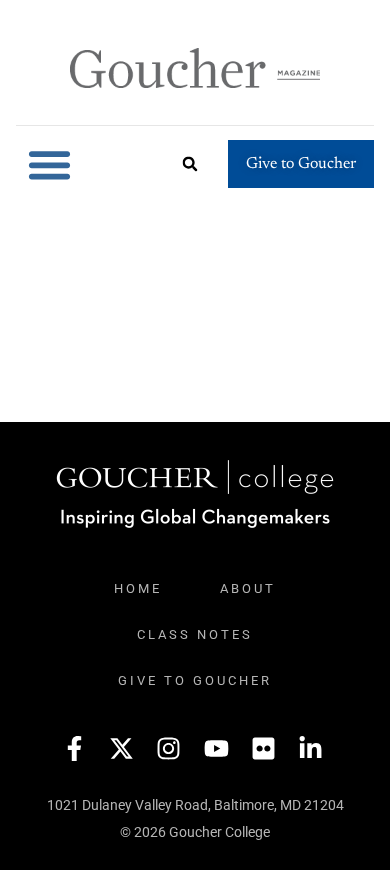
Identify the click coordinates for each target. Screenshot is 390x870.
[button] (50, 165)
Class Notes (195, 634)
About (248, 588)
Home (138, 588)
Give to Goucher (195, 680)
